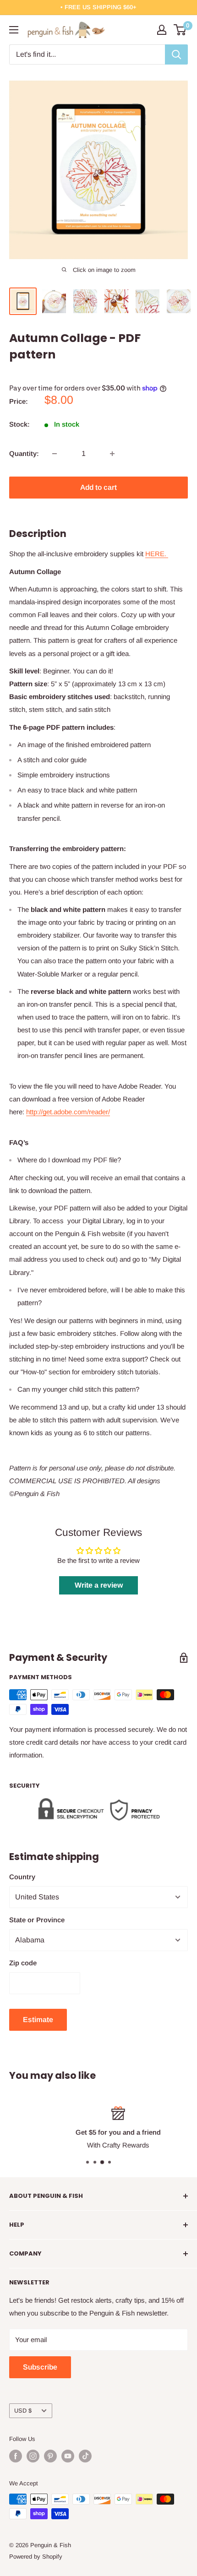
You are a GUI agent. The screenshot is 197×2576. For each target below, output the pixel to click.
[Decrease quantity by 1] (55, 454)
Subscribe (40, 2367)
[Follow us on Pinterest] (50, 2456)
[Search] (176, 54)
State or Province (37, 1920)
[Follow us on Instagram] (33, 2456)
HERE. (157, 554)
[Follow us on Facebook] (16, 2456)
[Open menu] (14, 30)
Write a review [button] (99, 1585)
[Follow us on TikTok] (85, 2456)
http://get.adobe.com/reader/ (68, 1112)
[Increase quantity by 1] (112, 454)
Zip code (23, 1963)
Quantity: (24, 453)
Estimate (38, 2020)
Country (22, 1877)
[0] (180, 30)
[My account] (162, 30)
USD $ (23, 2411)
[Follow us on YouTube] (68, 2456)
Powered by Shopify (36, 2557)
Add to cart (98, 487)
